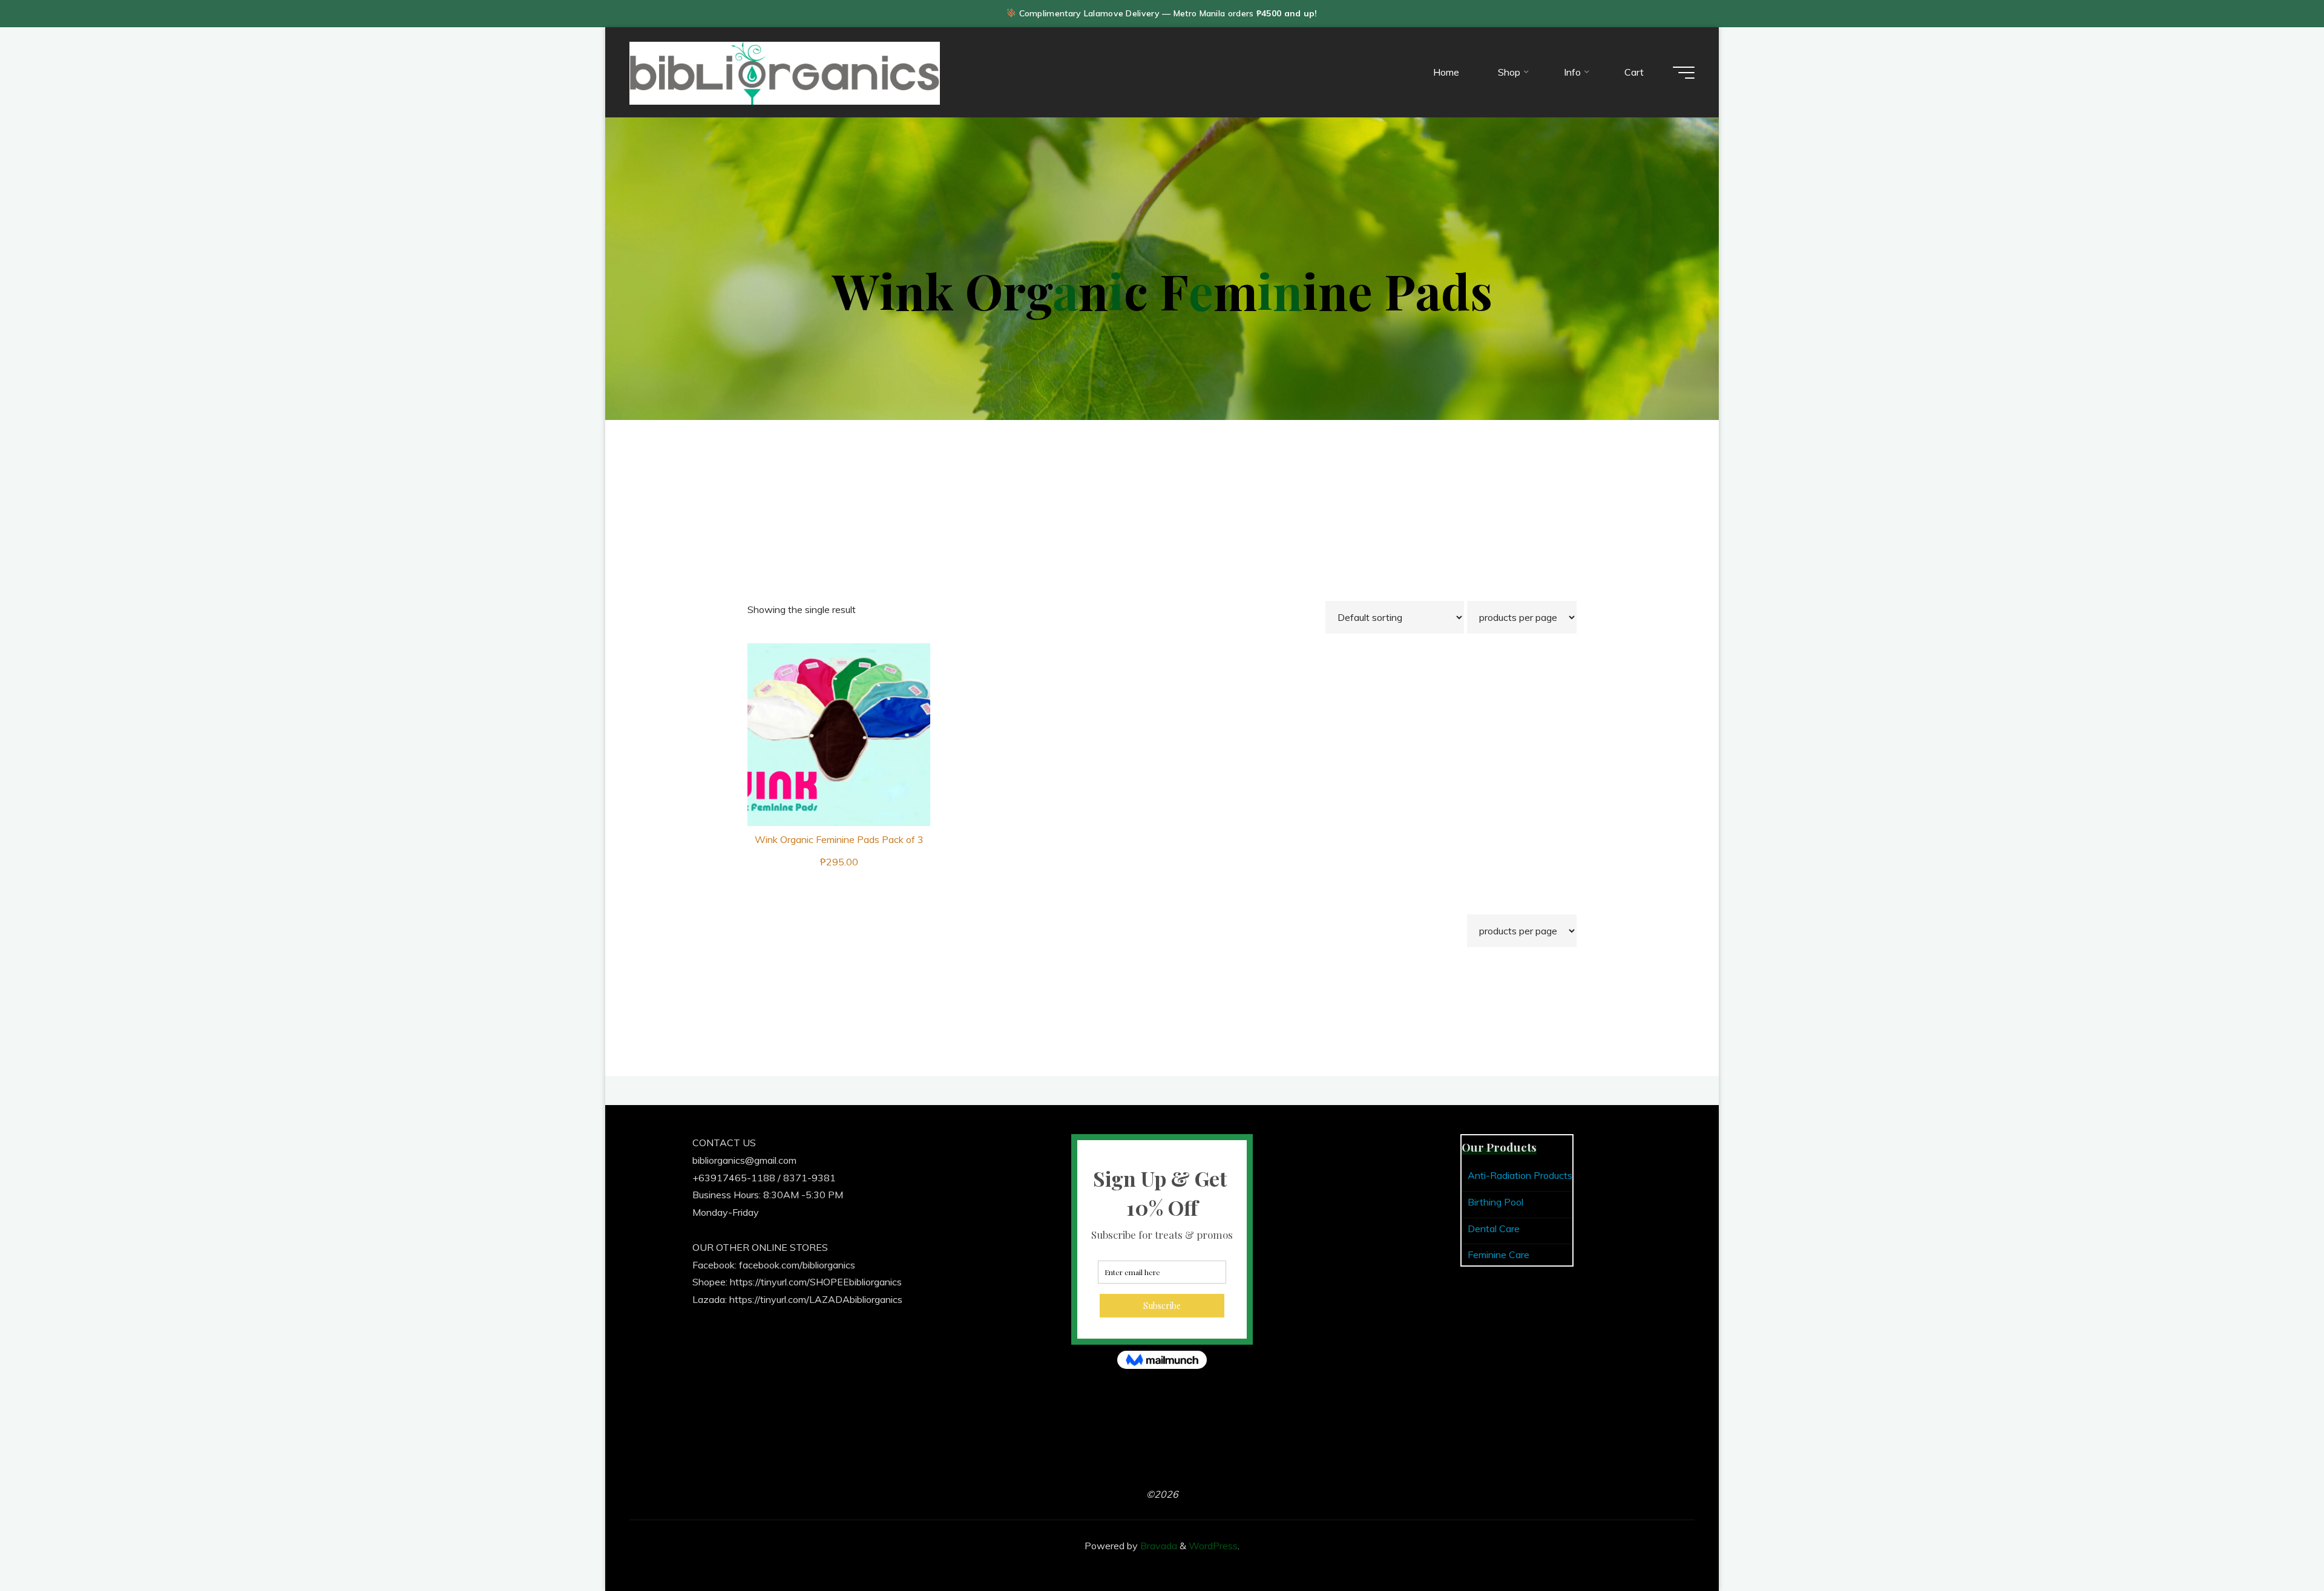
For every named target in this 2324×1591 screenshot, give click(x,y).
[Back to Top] (2277, 1544)
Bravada (1157, 1546)
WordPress (1213, 1546)
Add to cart (846, 730)
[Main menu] (1684, 73)
